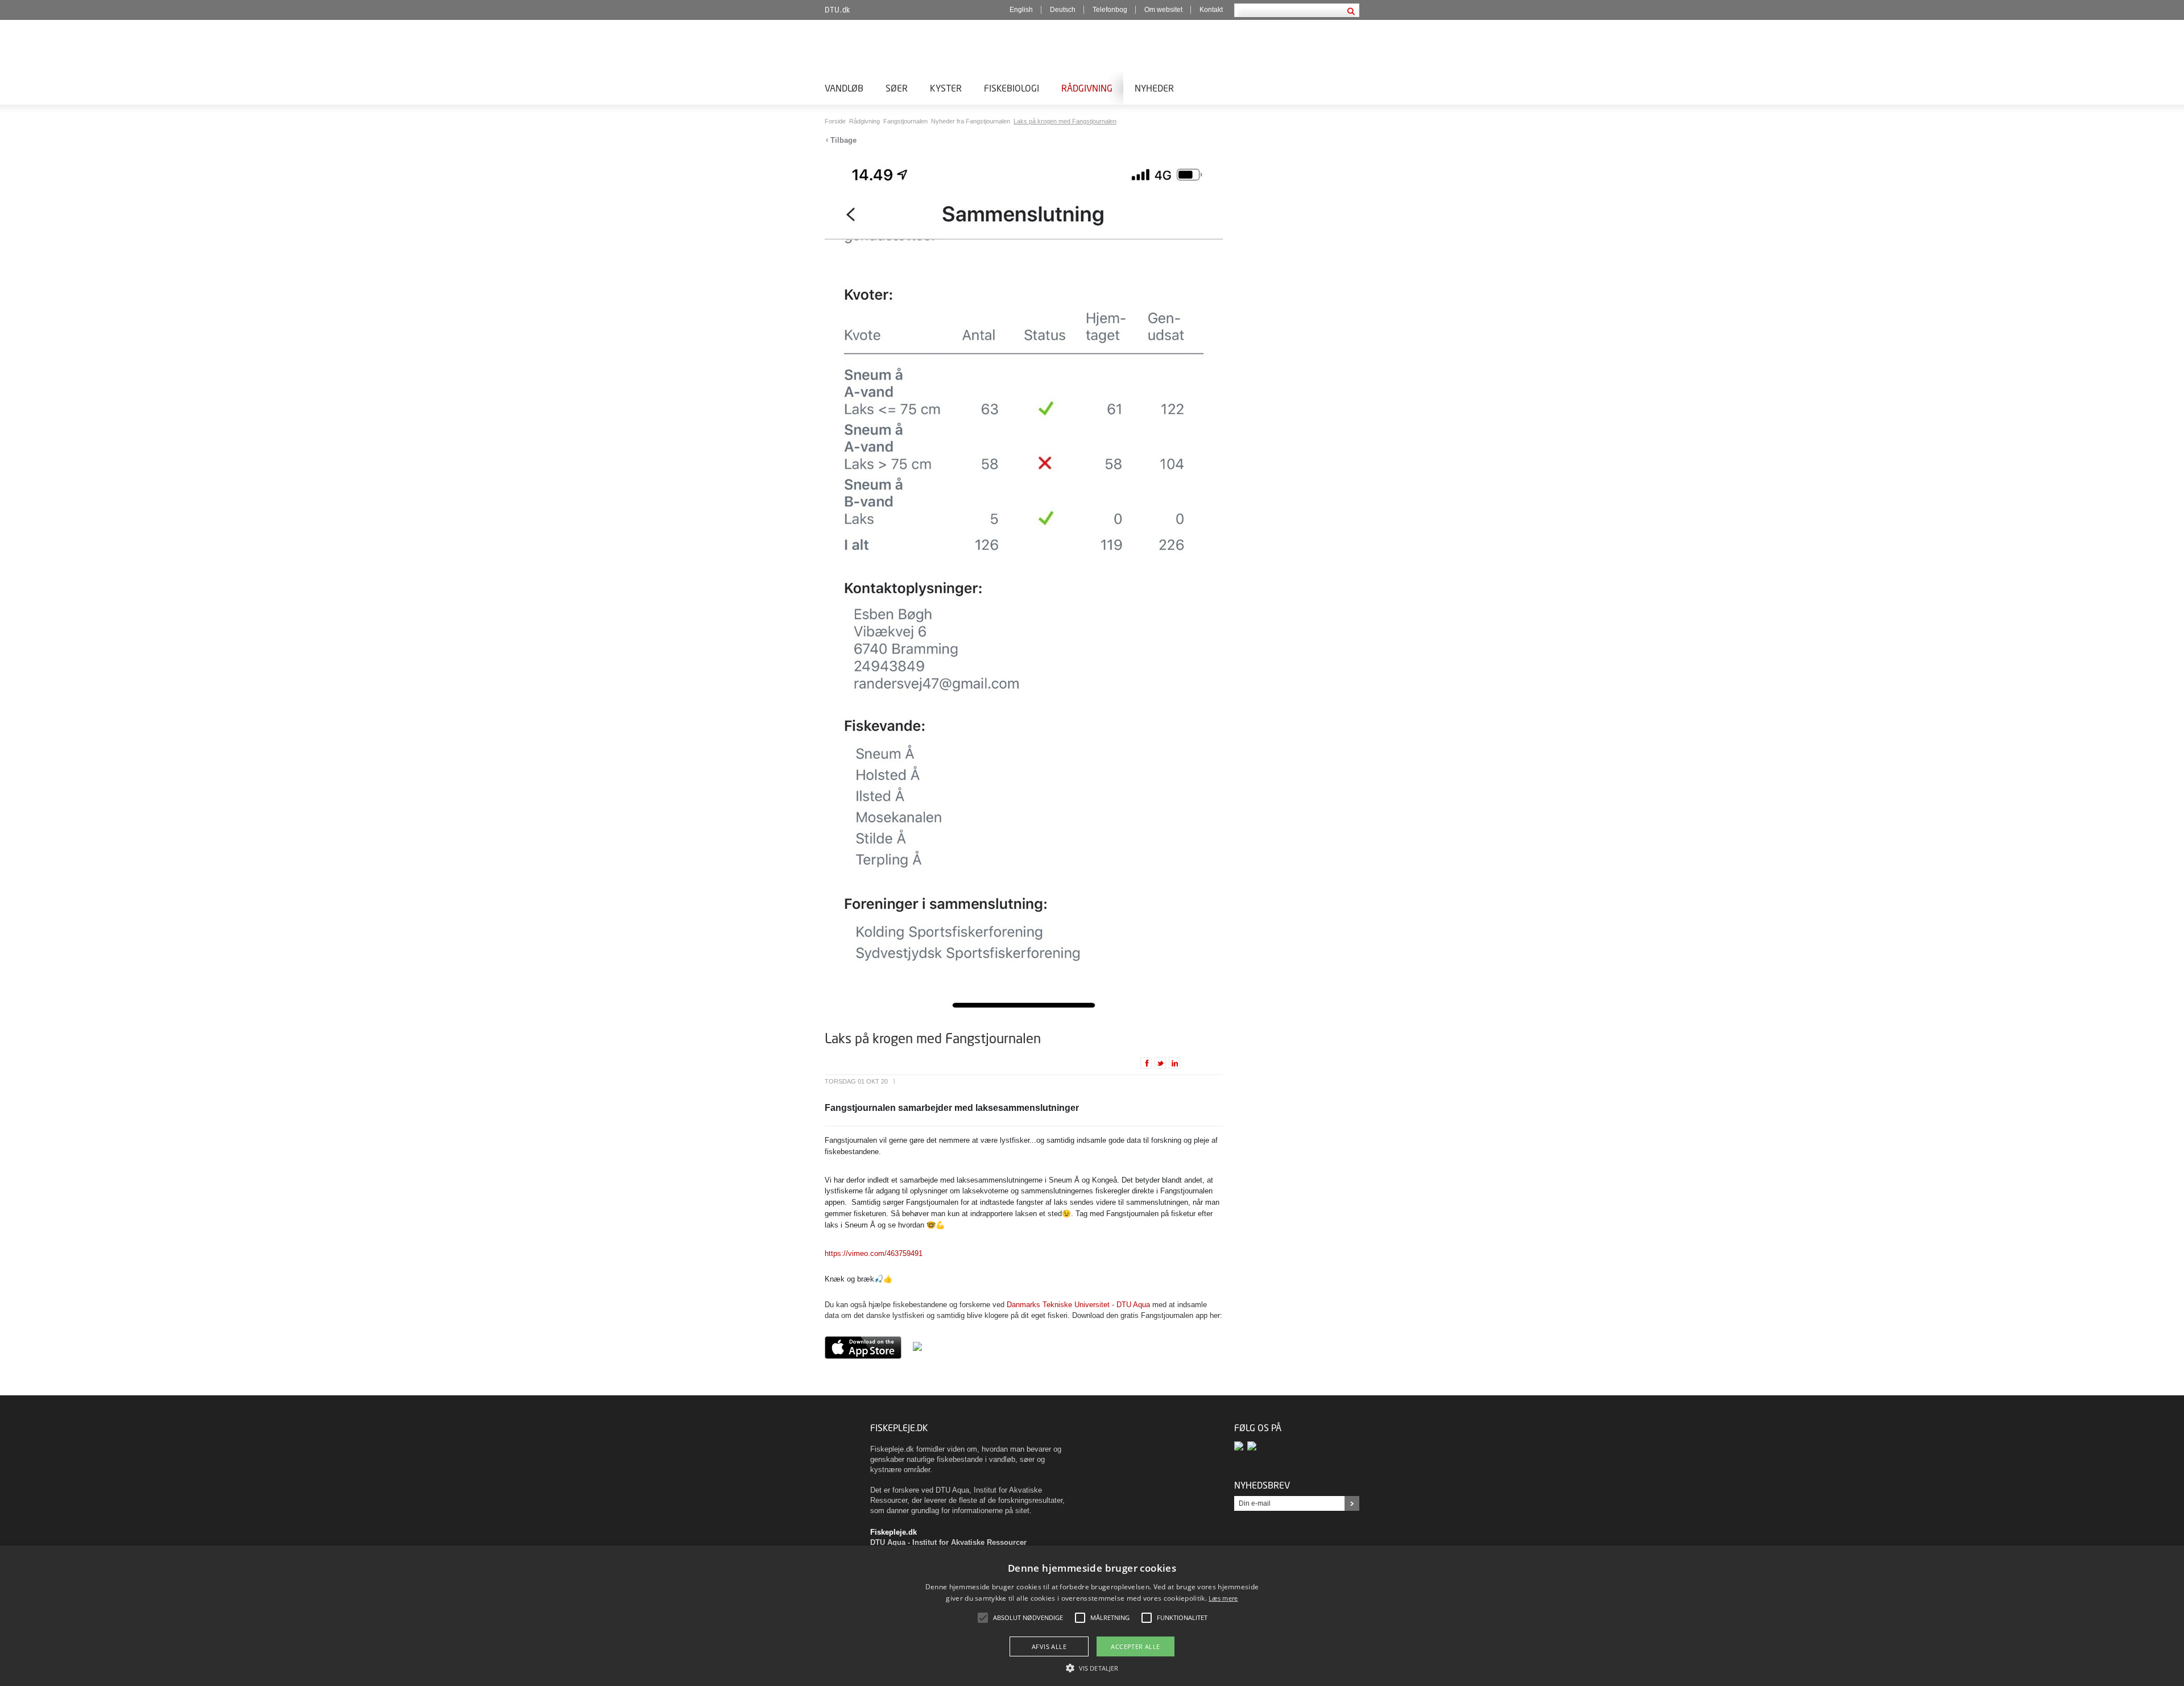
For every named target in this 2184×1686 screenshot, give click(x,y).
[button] (1092, 1667)
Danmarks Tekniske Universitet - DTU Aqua (1078, 1305)
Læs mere (1223, 1598)
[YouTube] (1253, 1446)
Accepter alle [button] (1135, 1646)
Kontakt (1211, 10)
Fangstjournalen (906, 121)
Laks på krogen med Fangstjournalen (1065, 121)
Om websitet (1163, 10)
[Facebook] (1241, 1446)
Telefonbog (1110, 10)
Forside (836, 121)
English (1021, 10)
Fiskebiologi (1012, 88)
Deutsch (1063, 10)
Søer (897, 88)
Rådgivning (1087, 88)
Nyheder (1154, 88)
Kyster (946, 88)
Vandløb (844, 88)
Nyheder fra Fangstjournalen (971, 121)
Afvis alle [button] (1049, 1646)
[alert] (1092, 1616)
